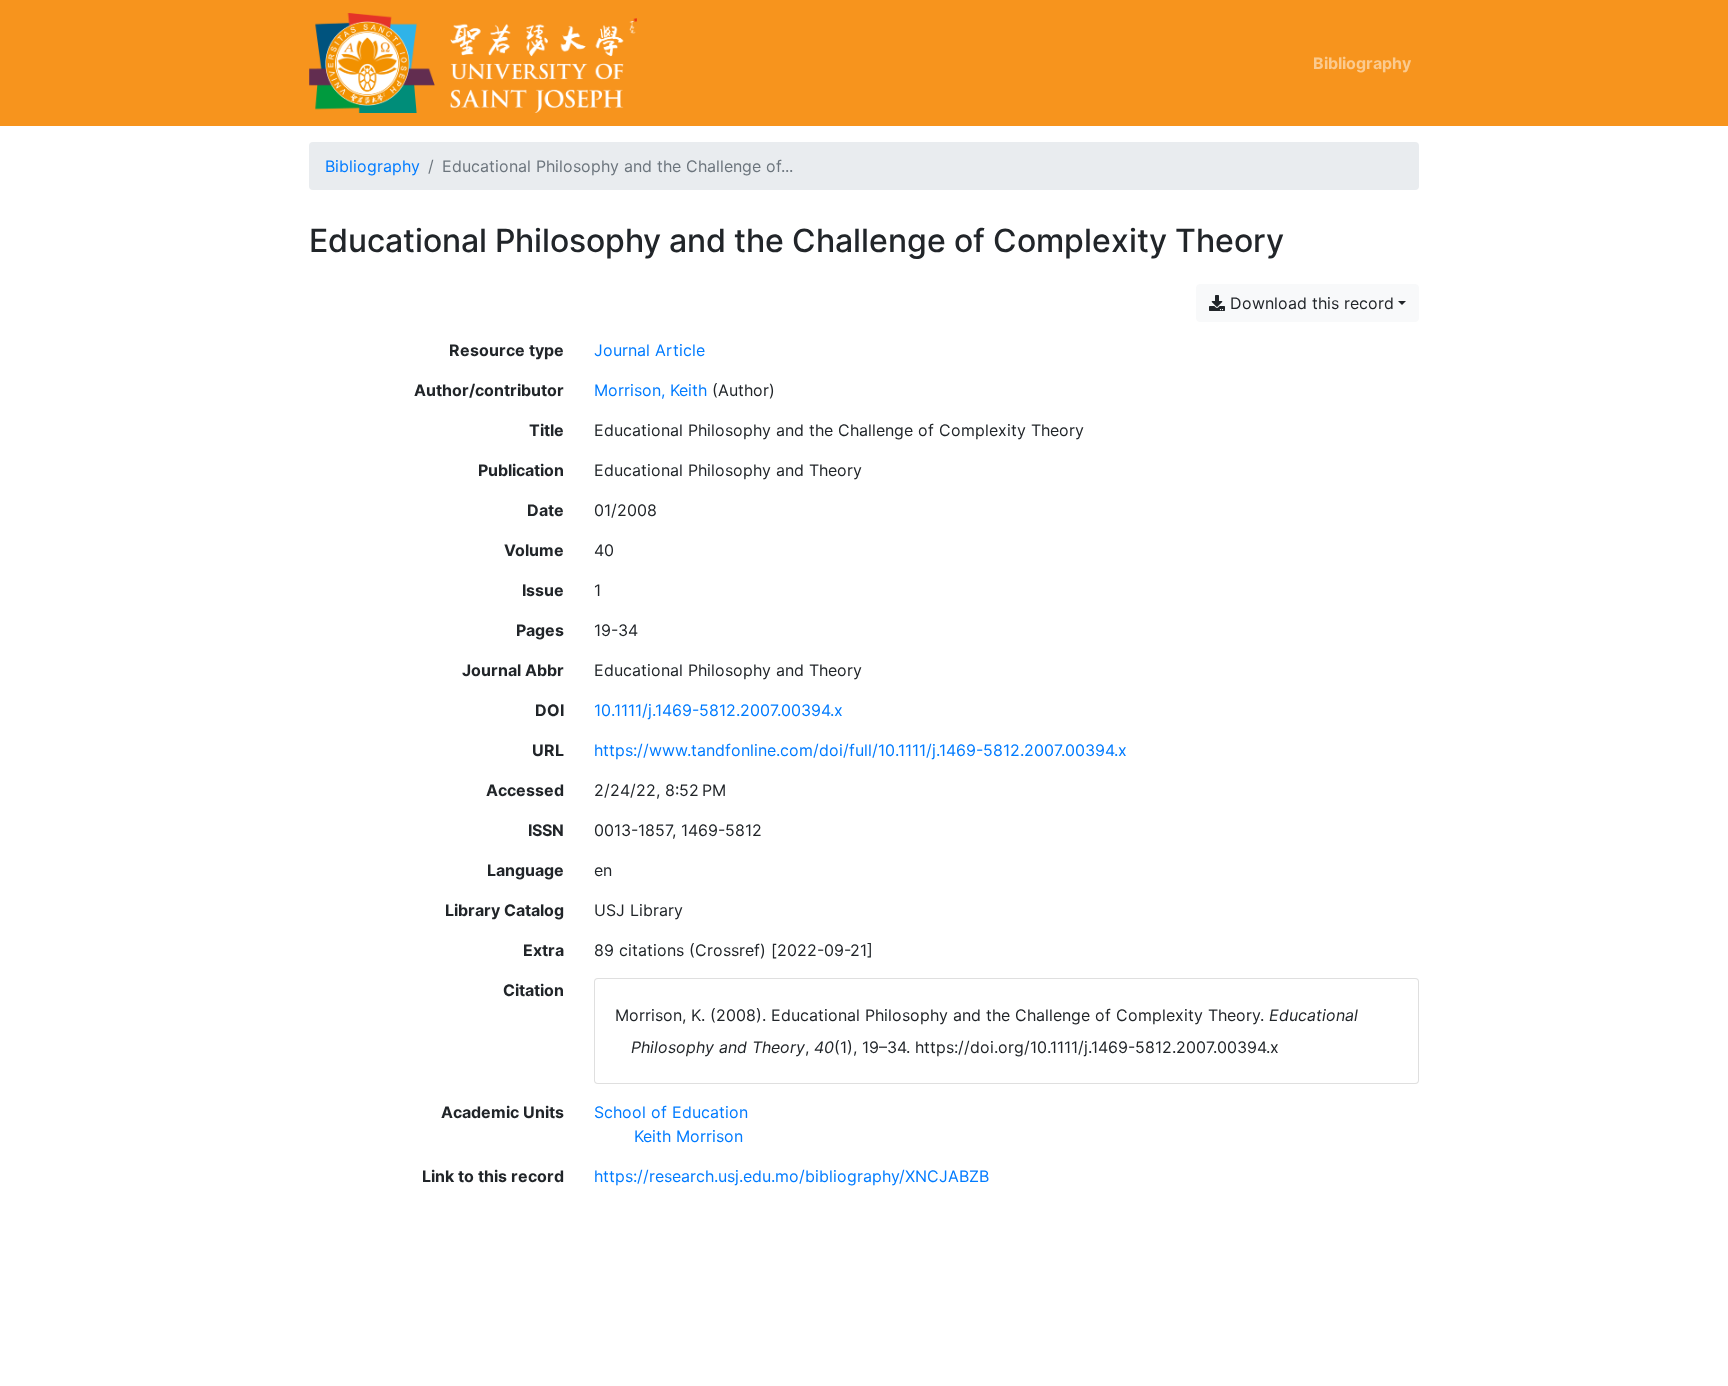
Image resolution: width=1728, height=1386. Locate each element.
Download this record (1309, 303)
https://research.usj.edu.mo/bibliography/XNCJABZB (791, 1176)
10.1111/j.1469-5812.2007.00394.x (718, 710)
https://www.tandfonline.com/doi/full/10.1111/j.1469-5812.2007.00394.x (860, 750)
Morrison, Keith (650, 390)
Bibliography (1362, 63)
